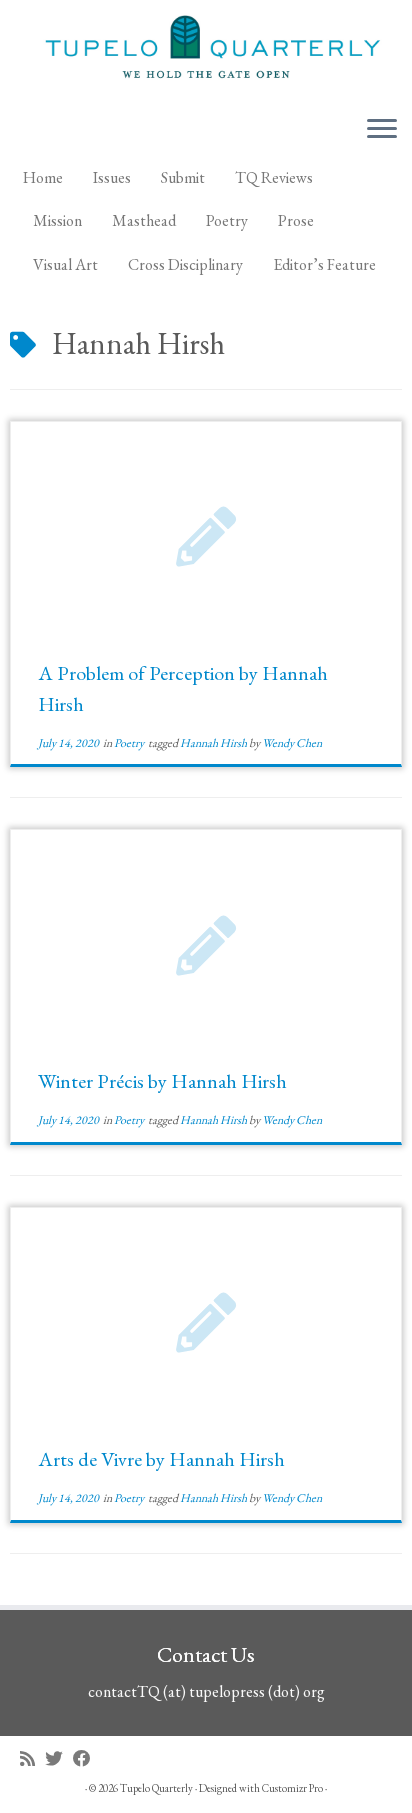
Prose (296, 220)
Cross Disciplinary (185, 264)
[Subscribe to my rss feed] (32, 1758)
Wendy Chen (292, 743)
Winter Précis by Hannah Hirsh (162, 1081)
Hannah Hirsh (214, 743)
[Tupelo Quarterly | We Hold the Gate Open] (206, 50)
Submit (183, 177)
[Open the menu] (382, 131)
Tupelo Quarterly (156, 1788)
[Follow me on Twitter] (59, 1758)
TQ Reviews (274, 177)
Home (43, 177)
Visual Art (65, 264)
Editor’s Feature (324, 264)
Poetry (227, 220)
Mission (57, 220)
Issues (112, 177)
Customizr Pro (292, 1788)
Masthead (144, 220)
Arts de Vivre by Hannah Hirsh (161, 1459)
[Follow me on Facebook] (87, 1758)
